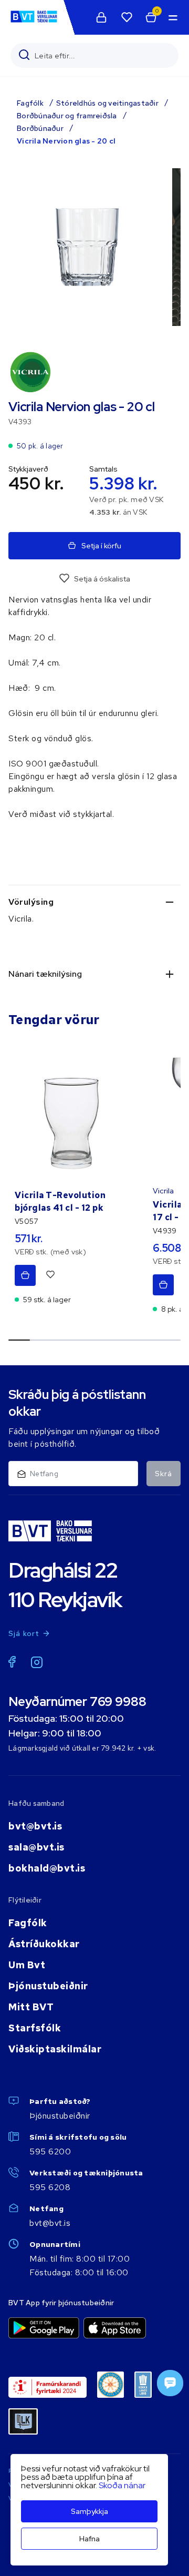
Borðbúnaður (40, 128)
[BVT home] (34, 22)
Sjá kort (24, 1633)
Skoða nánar (122, 2485)
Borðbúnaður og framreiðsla (67, 116)
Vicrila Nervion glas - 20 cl (66, 141)
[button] (172, 17)
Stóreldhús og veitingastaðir (107, 103)
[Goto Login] (127, 17)
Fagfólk (30, 103)
